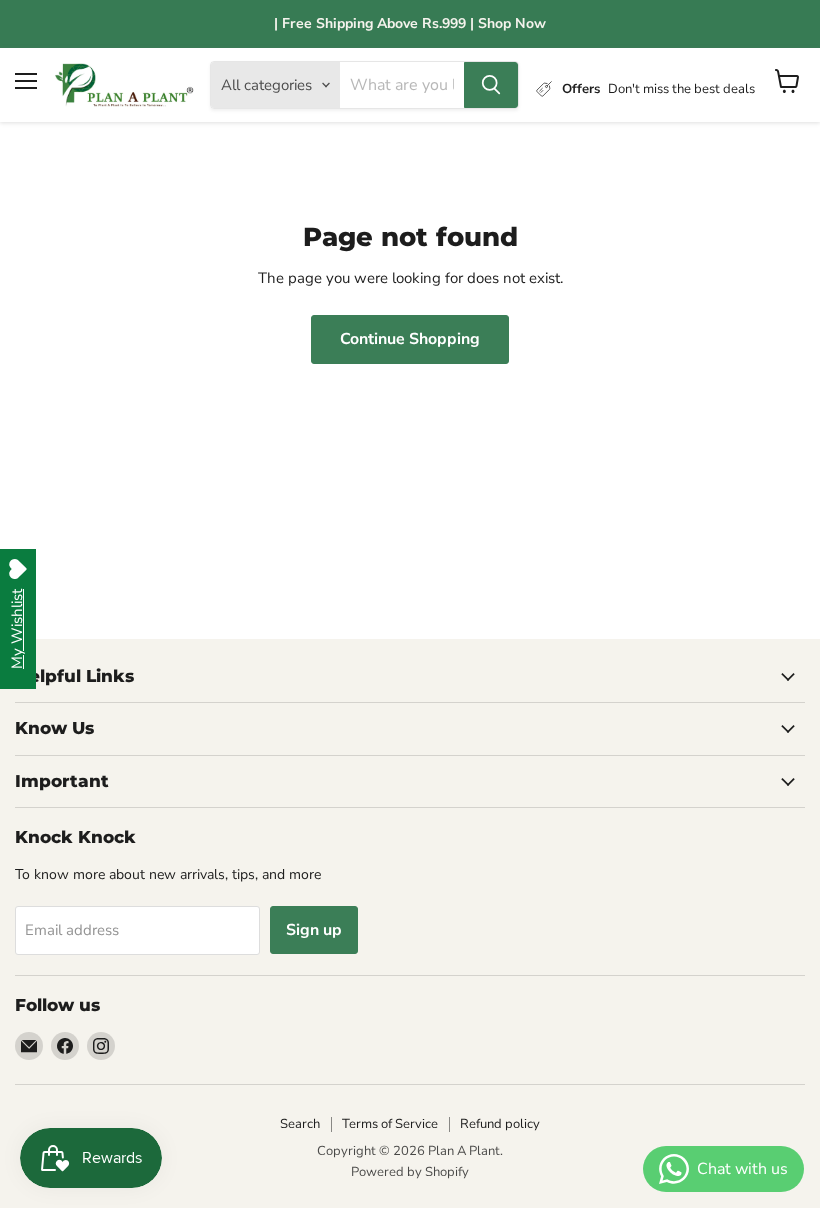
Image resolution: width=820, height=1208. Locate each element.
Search (300, 1124)
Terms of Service (390, 1124)
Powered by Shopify (410, 1172)
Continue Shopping (410, 339)
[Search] (491, 85)
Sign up (314, 930)
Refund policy (500, 1124)
